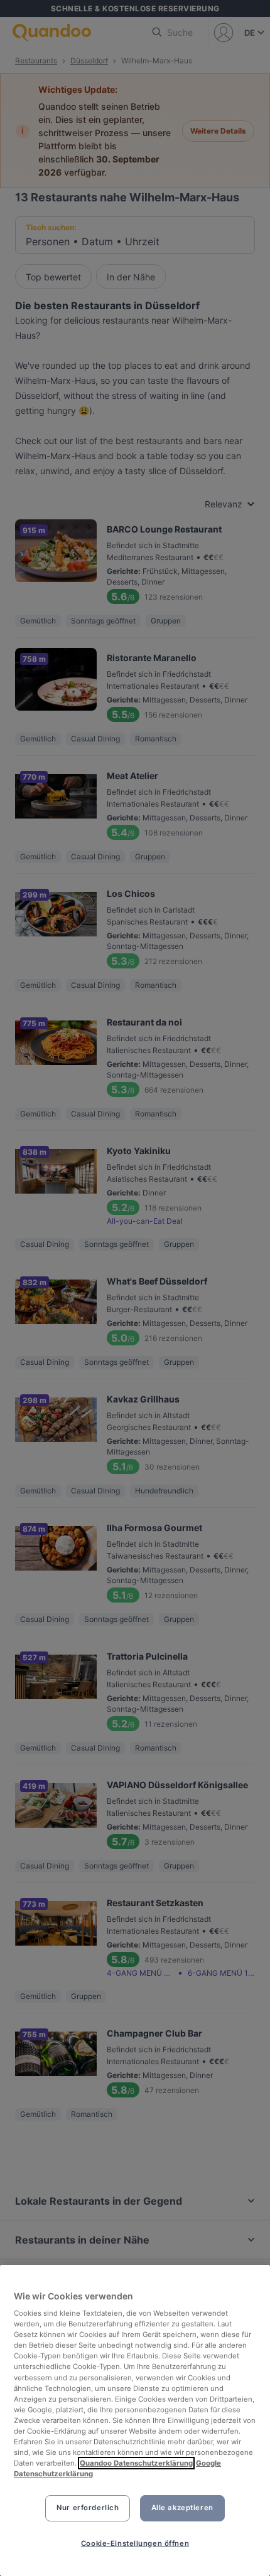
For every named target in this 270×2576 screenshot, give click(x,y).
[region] (135, 2420)
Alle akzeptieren (182, 2508)
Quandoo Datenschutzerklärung (136, 2463)
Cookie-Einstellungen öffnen (135, 2543)
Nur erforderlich (88, 2508)
